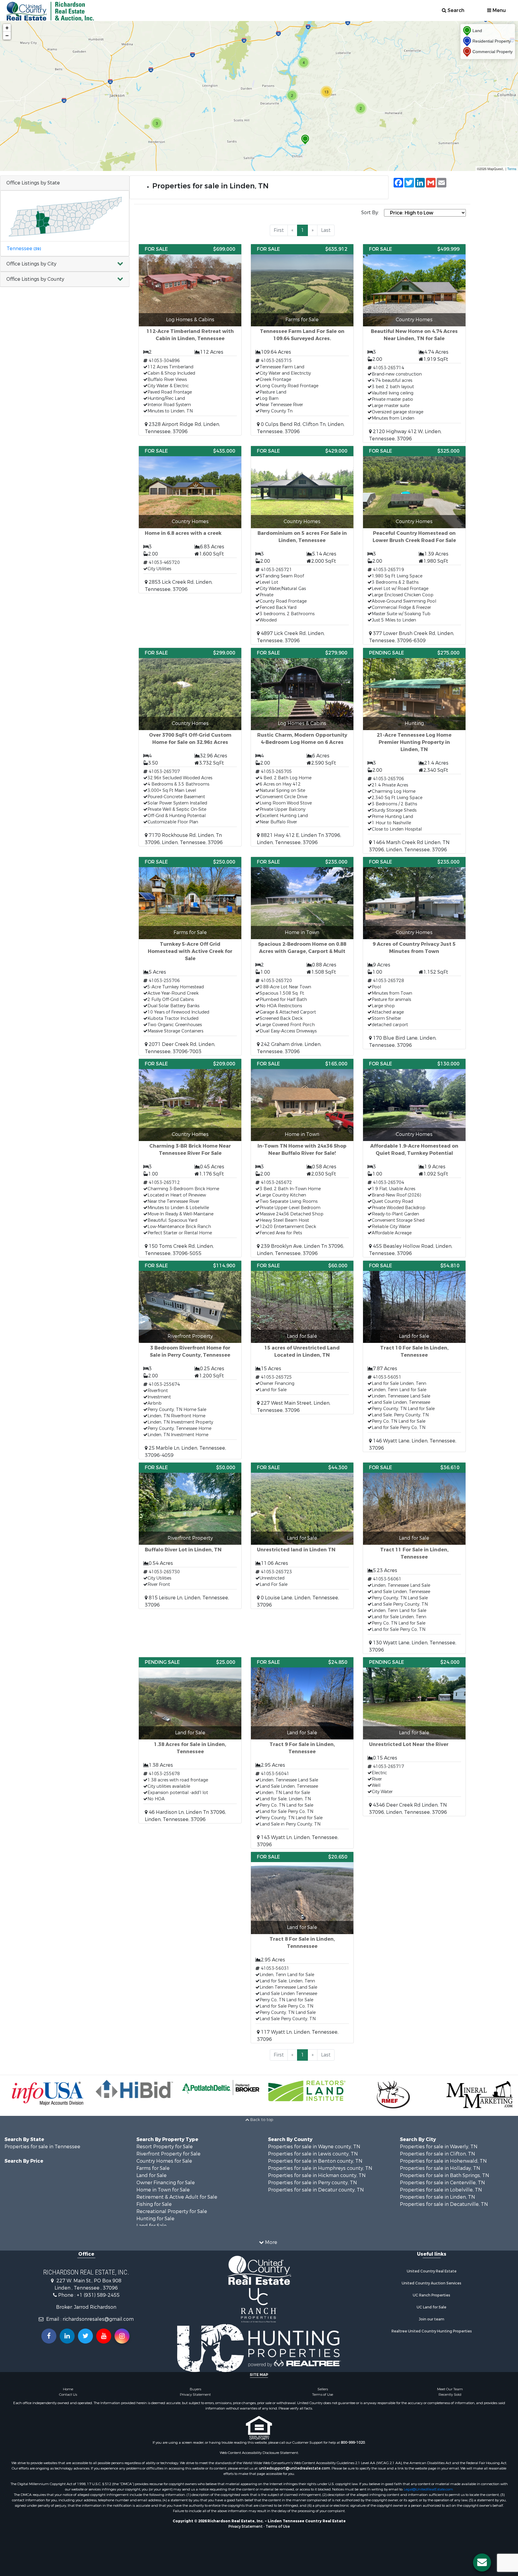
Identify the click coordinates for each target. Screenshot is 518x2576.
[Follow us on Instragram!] (122, 2336)
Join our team (432, 2319)
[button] (65, 264)
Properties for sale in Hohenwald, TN (443, 2161)
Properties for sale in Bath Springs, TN (445, 2175)
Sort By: (370, 213)
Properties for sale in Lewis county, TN (313, 2154)
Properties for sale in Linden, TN (438, 2197)
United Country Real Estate (432, 2271)
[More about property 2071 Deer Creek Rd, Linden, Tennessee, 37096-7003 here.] (190, 956)
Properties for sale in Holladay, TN (440, 2168)
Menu (499, 10)
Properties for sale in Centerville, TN (442, 2183)
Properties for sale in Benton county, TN (315, 2161)
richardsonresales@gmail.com (98, 2319)
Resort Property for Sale (165, 2147)
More (271, 2242)
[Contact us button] (482, 2563)
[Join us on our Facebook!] (49, 2336)
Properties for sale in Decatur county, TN (316, 2190)
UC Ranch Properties (432, 2295)
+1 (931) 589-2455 (98, 2295)
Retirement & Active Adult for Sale (177, 2197)
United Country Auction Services (432, 2283)
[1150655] (305, 140)
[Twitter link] (85, 2336)
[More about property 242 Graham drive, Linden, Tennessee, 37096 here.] (302, 956)
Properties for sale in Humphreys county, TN (320, 2168)
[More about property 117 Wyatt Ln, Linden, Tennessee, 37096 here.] (302, 1947)
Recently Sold (450, 2395)
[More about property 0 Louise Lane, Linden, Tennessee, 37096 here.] (302, 1536)
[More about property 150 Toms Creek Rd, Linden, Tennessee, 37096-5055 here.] (190, 1158)
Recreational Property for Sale (172, 2211)
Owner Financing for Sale (166, 2183)
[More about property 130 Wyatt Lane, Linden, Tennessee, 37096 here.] (414, 1558)
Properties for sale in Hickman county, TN (317, 2175)
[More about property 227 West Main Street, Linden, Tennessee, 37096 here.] (302, 1337)
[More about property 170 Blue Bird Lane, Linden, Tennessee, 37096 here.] (414, 953)
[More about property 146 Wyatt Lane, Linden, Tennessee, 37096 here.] (414, 1356)
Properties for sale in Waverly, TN (439, 2147)
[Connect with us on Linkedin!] (67, 2336)
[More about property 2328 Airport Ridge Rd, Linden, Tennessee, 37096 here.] (190, 340)
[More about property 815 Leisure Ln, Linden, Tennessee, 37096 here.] (190, 1536)
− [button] (7, 36)
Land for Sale (152, 2175)
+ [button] (7, 28)
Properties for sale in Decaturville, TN (444, 2204)
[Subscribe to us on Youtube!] (104, 2336)
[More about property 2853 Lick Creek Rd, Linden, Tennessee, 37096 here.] (190, 520)
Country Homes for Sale (164, 2161)
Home (68, 2389)
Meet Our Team (450, 2389)
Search (455, 10)
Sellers (323, 2389)
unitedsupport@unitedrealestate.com (295, 2468)
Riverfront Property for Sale (168, 2154)
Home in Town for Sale (163, 2190)
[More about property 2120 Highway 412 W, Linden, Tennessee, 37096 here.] (414, 343)
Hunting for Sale (155, 2219)
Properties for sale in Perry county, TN (313, 2183)
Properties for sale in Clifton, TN (438, 2154)
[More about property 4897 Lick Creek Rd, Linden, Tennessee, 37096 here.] (302, 545)
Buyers (195, 2389)
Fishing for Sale (154, 2204)
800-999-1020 (353, 2443)
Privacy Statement (195, 2395)
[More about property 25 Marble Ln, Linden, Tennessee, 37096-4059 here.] (190, 1360)
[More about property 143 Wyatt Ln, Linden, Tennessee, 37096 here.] (302, 1753)
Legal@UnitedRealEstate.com (428, 2489)
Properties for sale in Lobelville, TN (441, 2190)
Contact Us (68, 2395)
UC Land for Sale (432, 2307)
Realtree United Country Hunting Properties (432, 2331)
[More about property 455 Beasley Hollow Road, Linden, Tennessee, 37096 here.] (414, 1158)
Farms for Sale (153, 2168)
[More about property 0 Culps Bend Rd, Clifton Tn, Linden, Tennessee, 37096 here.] (302, 340)
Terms (512, 169)
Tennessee (24, 249)
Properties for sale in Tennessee (42, 2147)
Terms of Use (323, 2395)
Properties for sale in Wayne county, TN (314, 2147)
